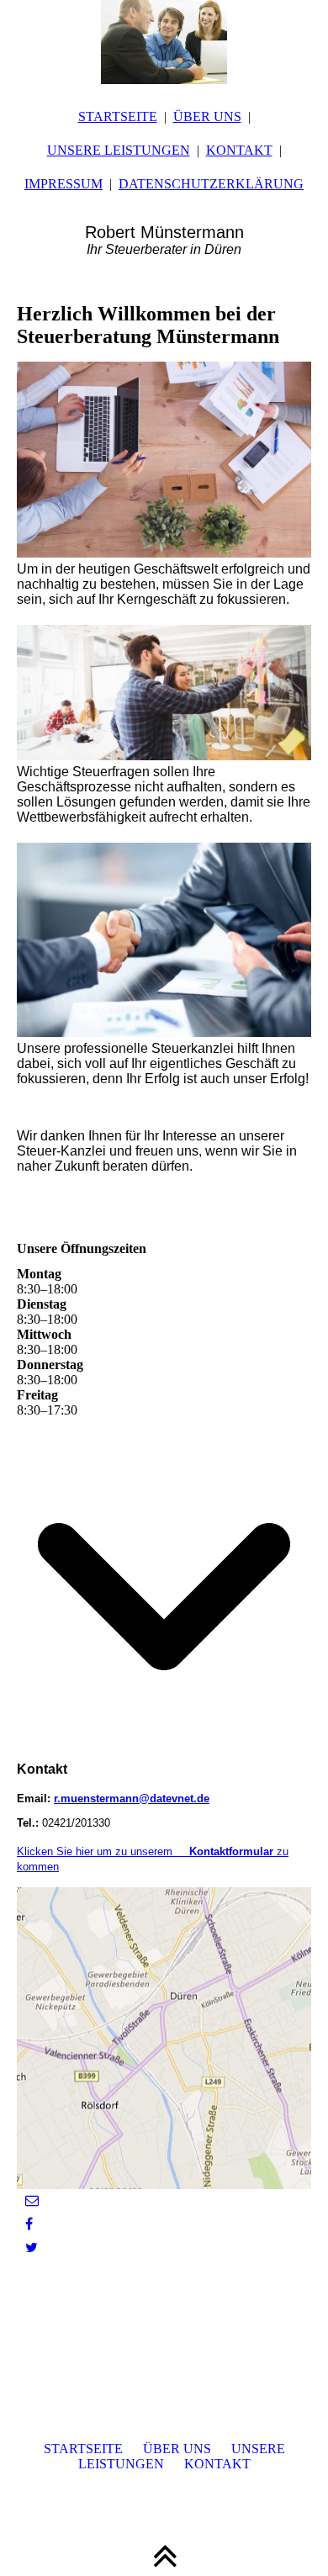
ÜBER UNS (207, 116)
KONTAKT (239, 150)
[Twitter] (32, 2248)
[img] (164, 42)
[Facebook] (29, 2224)
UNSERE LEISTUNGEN (119, 150)
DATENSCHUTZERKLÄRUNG (211, 184)
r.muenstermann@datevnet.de (132, 1798)
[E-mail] (32, 2200)
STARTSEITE (118, 116)
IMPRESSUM (63, 184)
